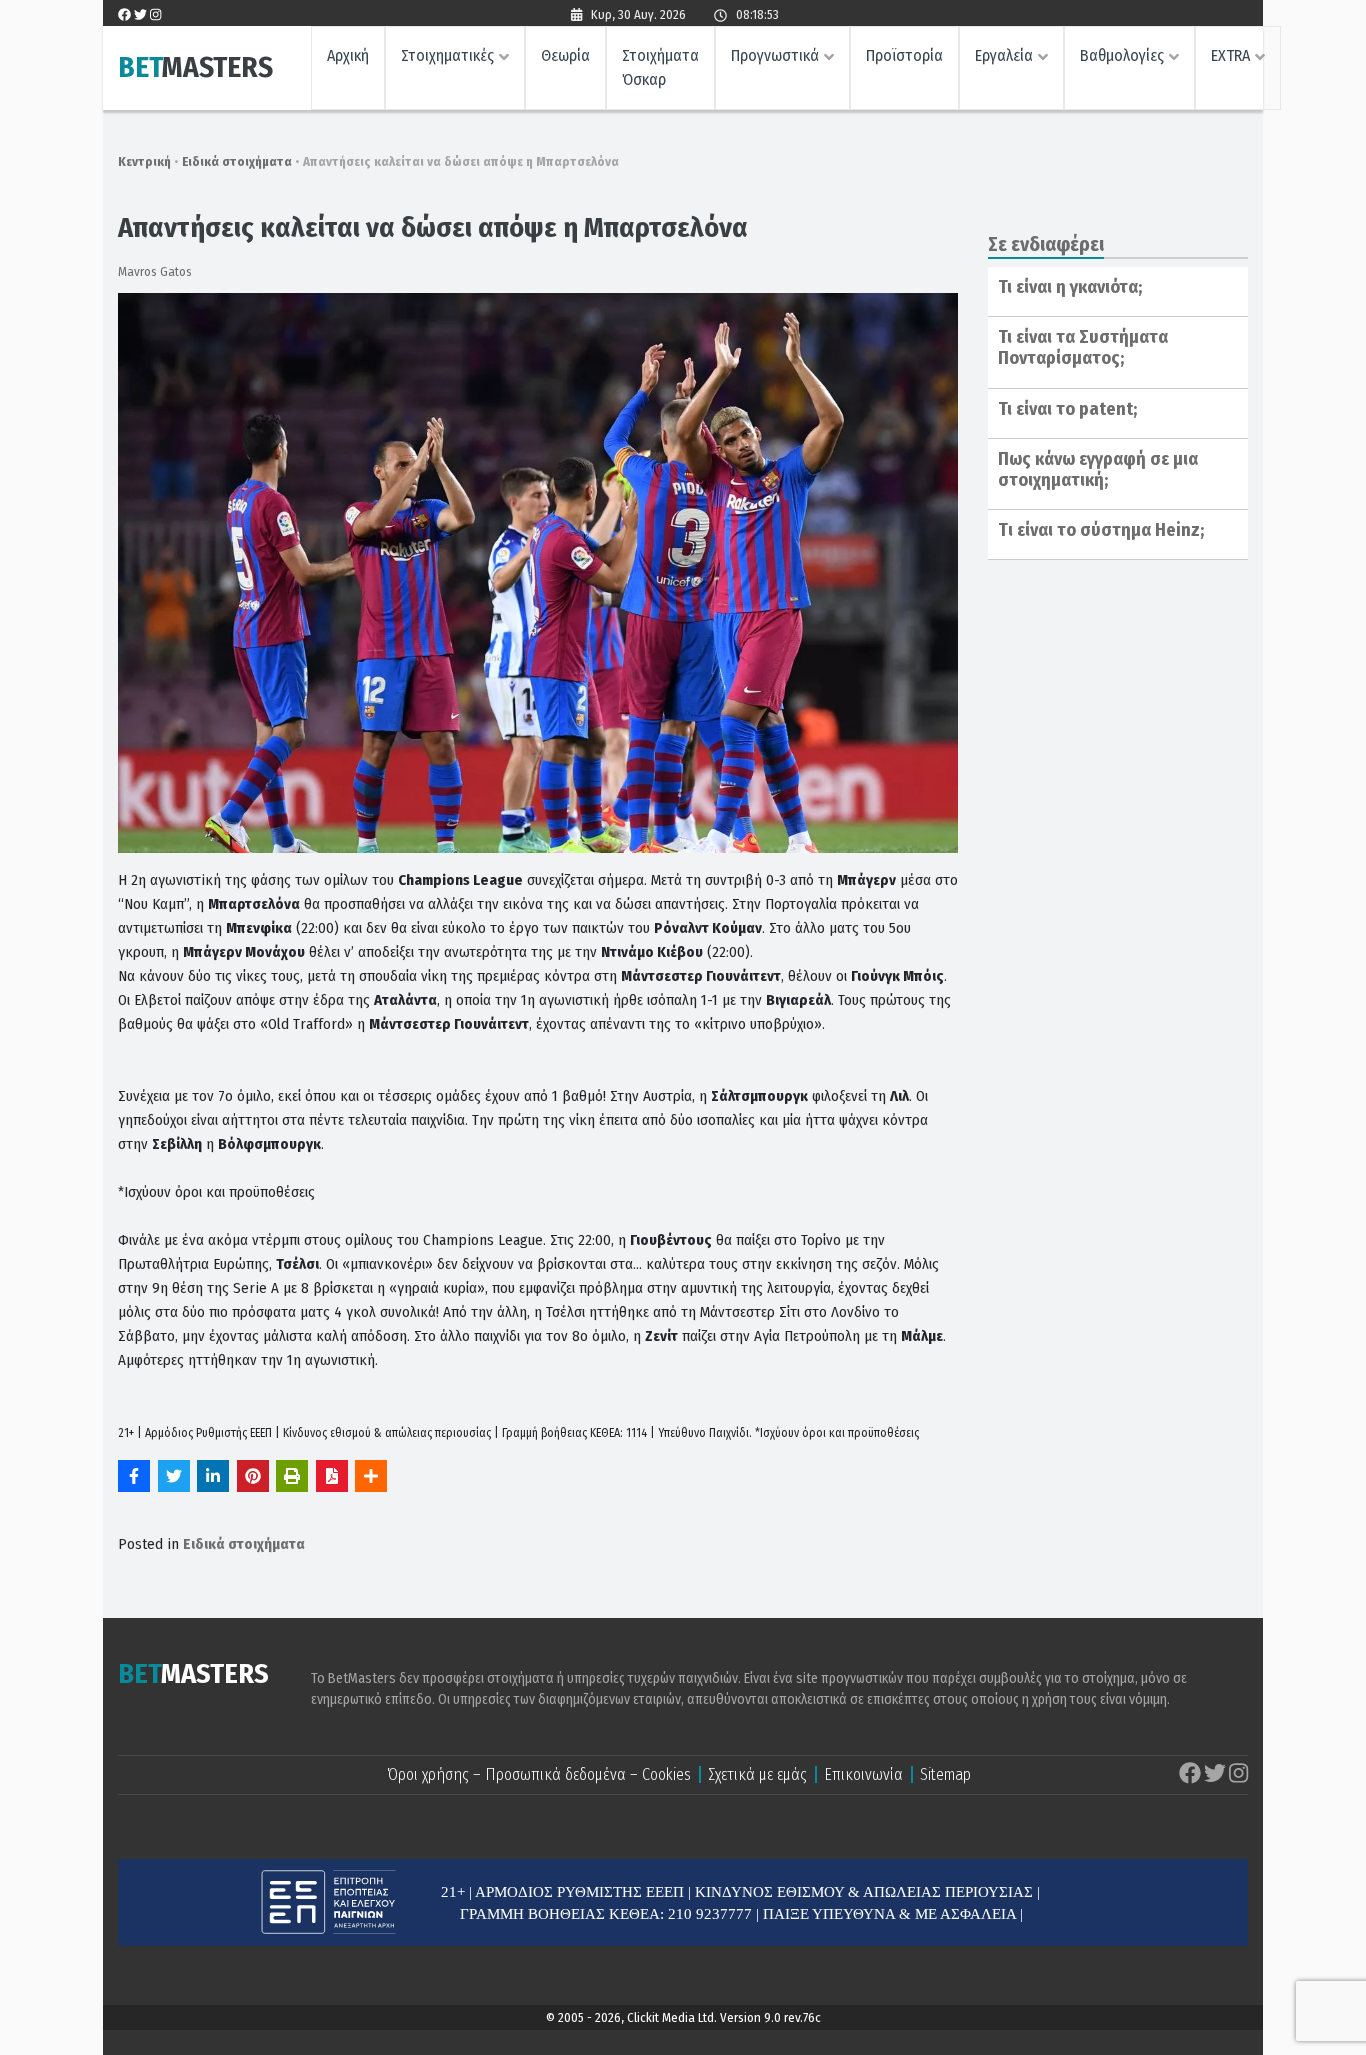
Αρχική (348, 55)
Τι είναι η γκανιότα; (1070, 287)
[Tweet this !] (174, 1476)
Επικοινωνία (863, 1774)
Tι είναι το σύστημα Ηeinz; (1101, 530)
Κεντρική (144, 161)
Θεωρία (565, 55)
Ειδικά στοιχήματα (237, 161)
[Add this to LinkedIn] (213, 1476)
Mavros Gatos (155, 271)
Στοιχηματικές (447, 55)
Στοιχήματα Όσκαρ (660, 67)
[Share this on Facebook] (134, 1476)
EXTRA (1230, 55)
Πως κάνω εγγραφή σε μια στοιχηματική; (1098, 470)
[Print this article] (292, 1476)
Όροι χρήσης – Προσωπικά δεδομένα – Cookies (539, 1774)
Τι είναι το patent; (1067, 409)
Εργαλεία (1004, 55)
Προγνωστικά (775, 55)
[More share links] (371, 1476)
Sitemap (945, 1774)
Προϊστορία (904, 55)
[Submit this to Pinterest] (253, 1476)
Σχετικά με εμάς (757, 1774)
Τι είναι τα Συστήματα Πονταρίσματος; (1083, 348)
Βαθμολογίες (1122, 55)
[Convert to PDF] (332, 1476)
